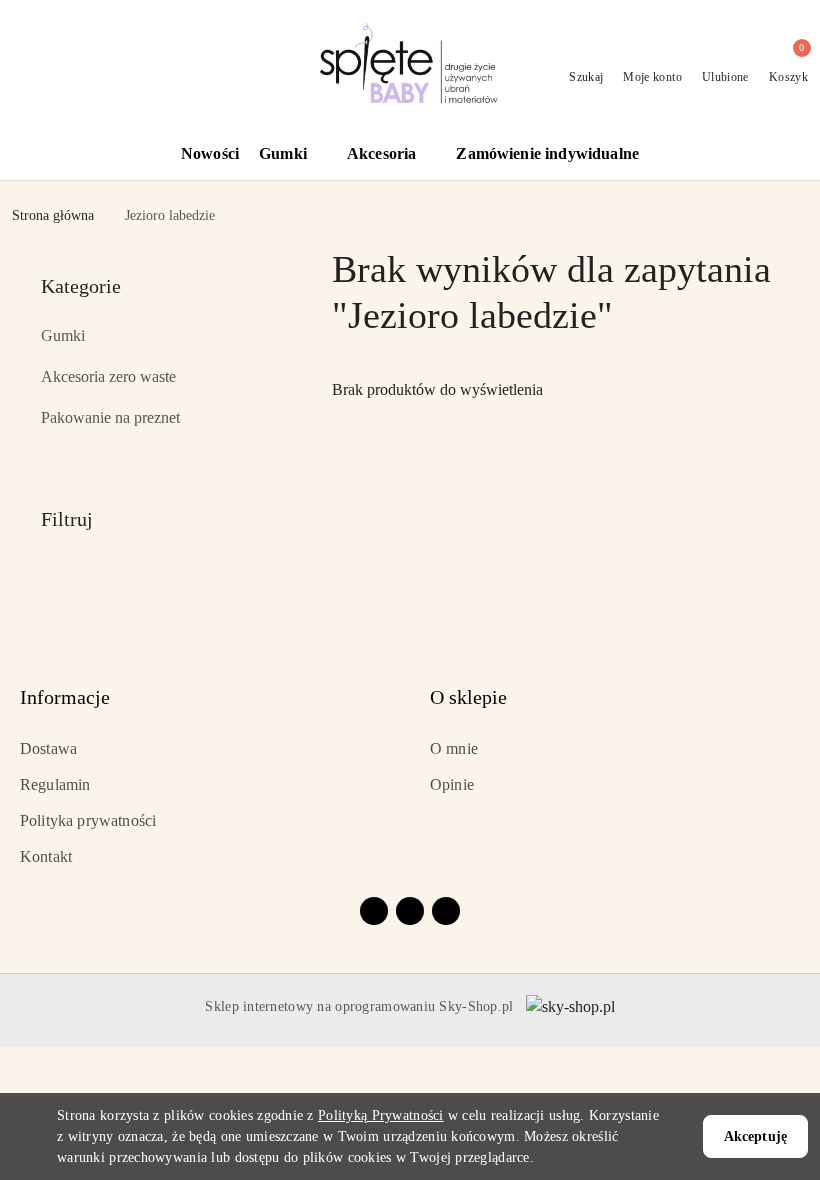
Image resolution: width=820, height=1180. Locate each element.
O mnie (454, 748)
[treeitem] (160, 336)
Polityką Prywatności (381, 1115)
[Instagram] (410, 911)
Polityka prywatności (88, 820)
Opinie (452, 784)
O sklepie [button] (468, 697)
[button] (293, 155)
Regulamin (55, 784)
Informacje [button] (65, 697)
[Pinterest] (446, 911)
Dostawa (48, 748)
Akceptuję (755, 1136)
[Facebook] (374, 911)
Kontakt (46, 856)
